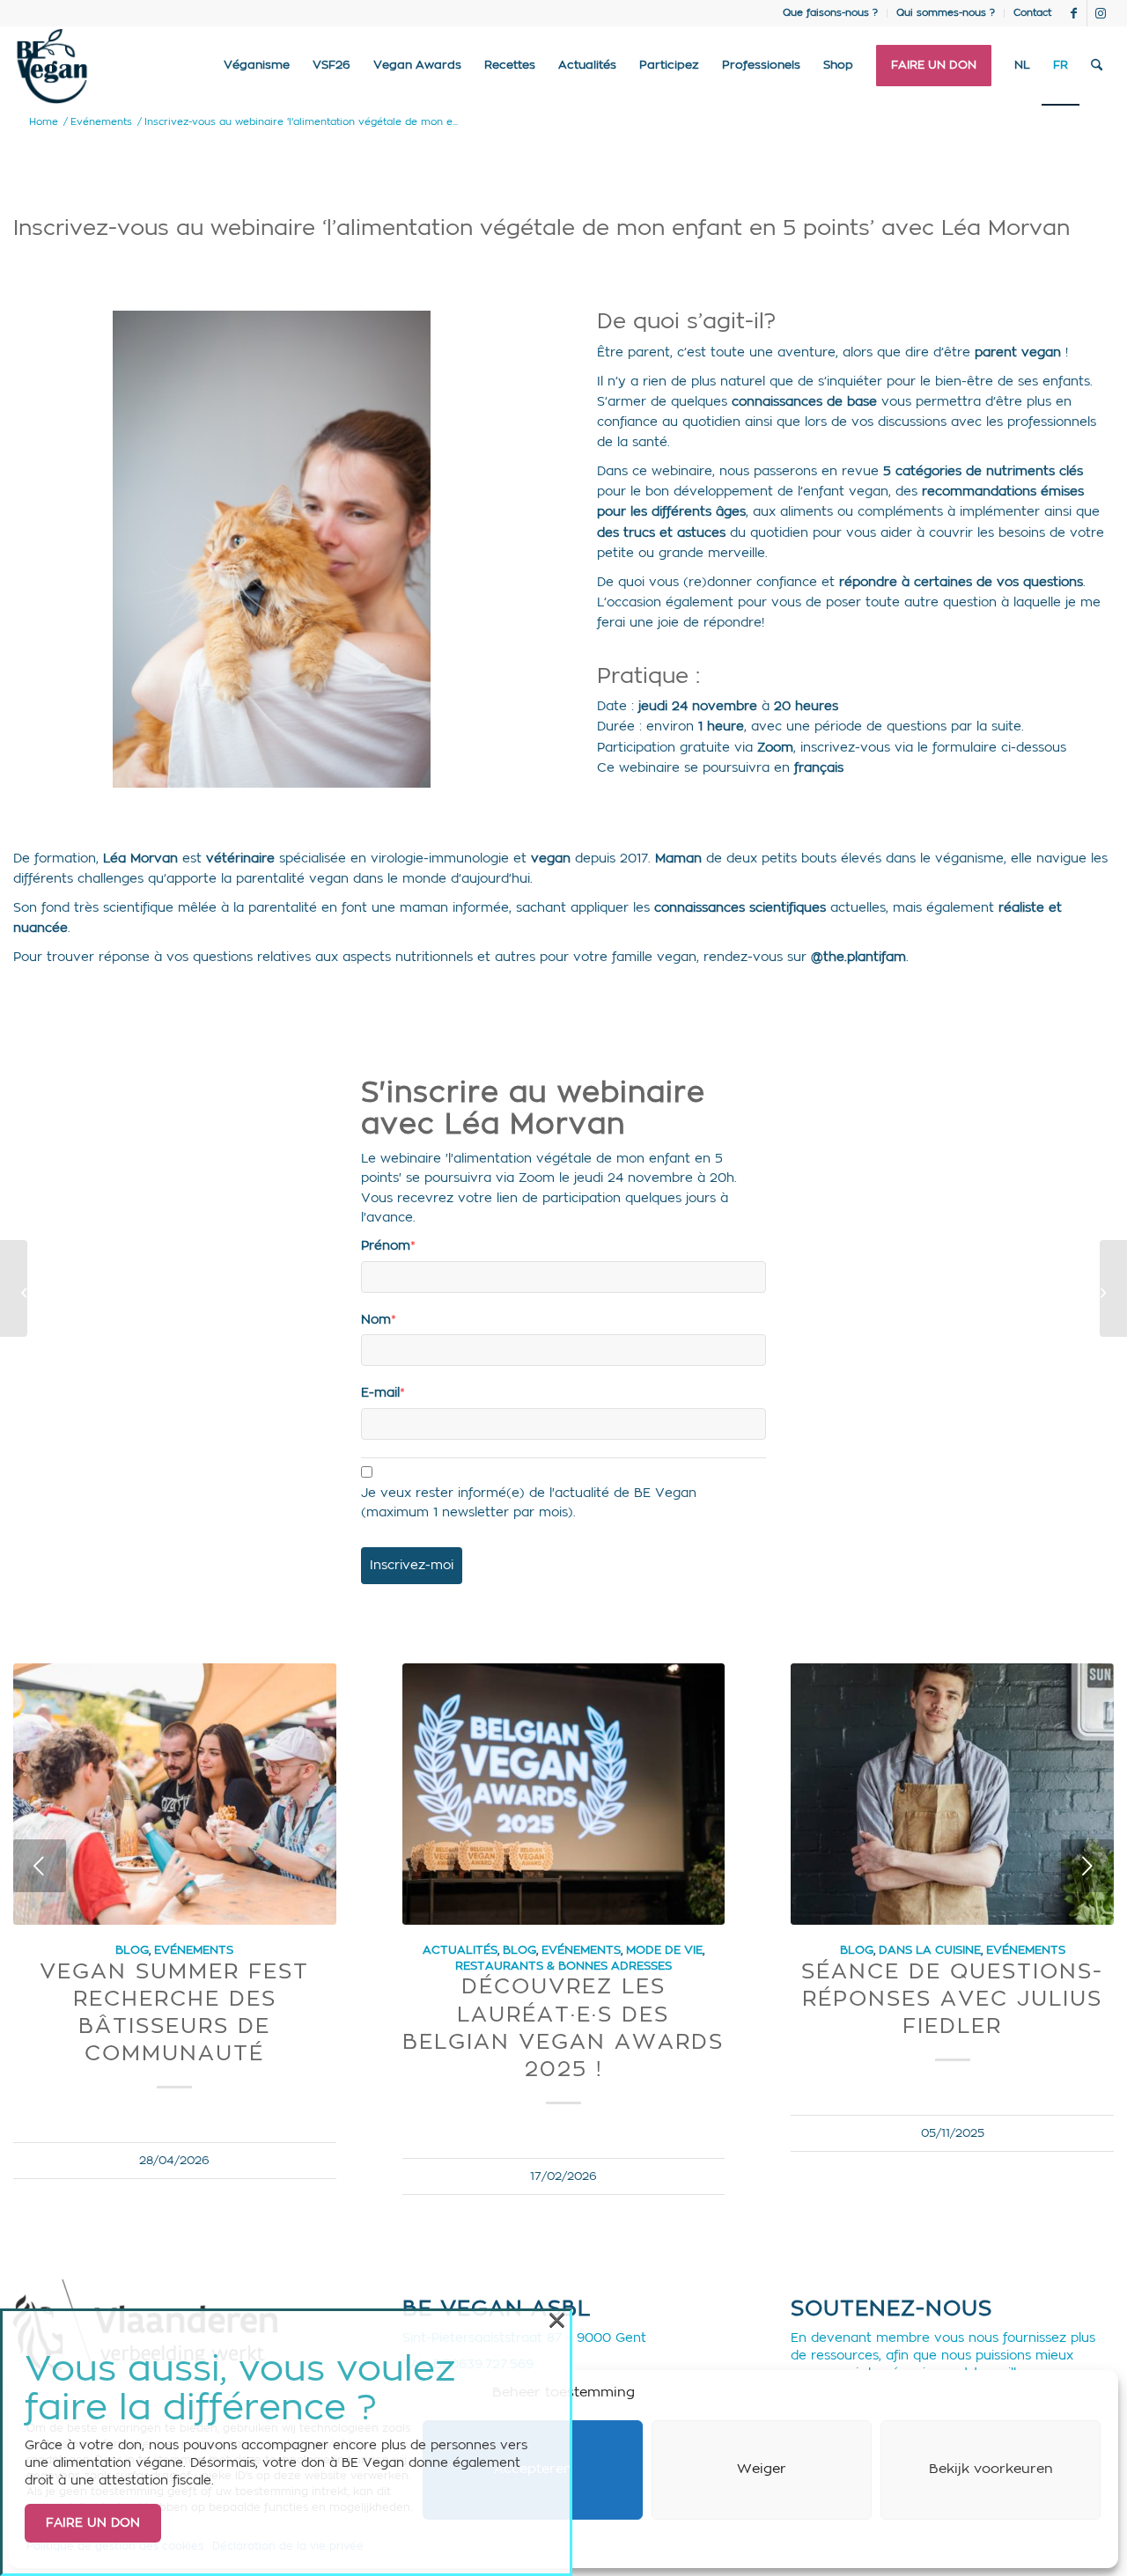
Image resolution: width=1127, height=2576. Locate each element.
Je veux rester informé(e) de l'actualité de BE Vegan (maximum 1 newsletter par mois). (529, 1503)
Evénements (194, 1950)
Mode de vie (664, 1950)
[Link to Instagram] (1101, 13)
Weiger (762, 2469)
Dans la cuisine (930, 1950)
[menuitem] (831, 13)
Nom (379, 1320)
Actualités (460, 1950)
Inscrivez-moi (412, 1566)
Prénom (388, 1246)
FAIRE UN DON (93, 2523)
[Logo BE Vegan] (52, 66)
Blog (132, 1950)
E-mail (383, 1393)
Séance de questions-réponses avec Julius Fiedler (952, 2000)
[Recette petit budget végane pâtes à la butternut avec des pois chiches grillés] (14, 1288)
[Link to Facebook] (1074, 13)
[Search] (1097, 66)
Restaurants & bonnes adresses (563, 1966)
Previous (40, 1866)
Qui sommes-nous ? (946, 13)
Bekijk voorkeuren (991, 2469)
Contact (1032, 13)
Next (1087, 1866)
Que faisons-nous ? (830, 13)
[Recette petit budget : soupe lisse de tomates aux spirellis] (1113, 1288)
